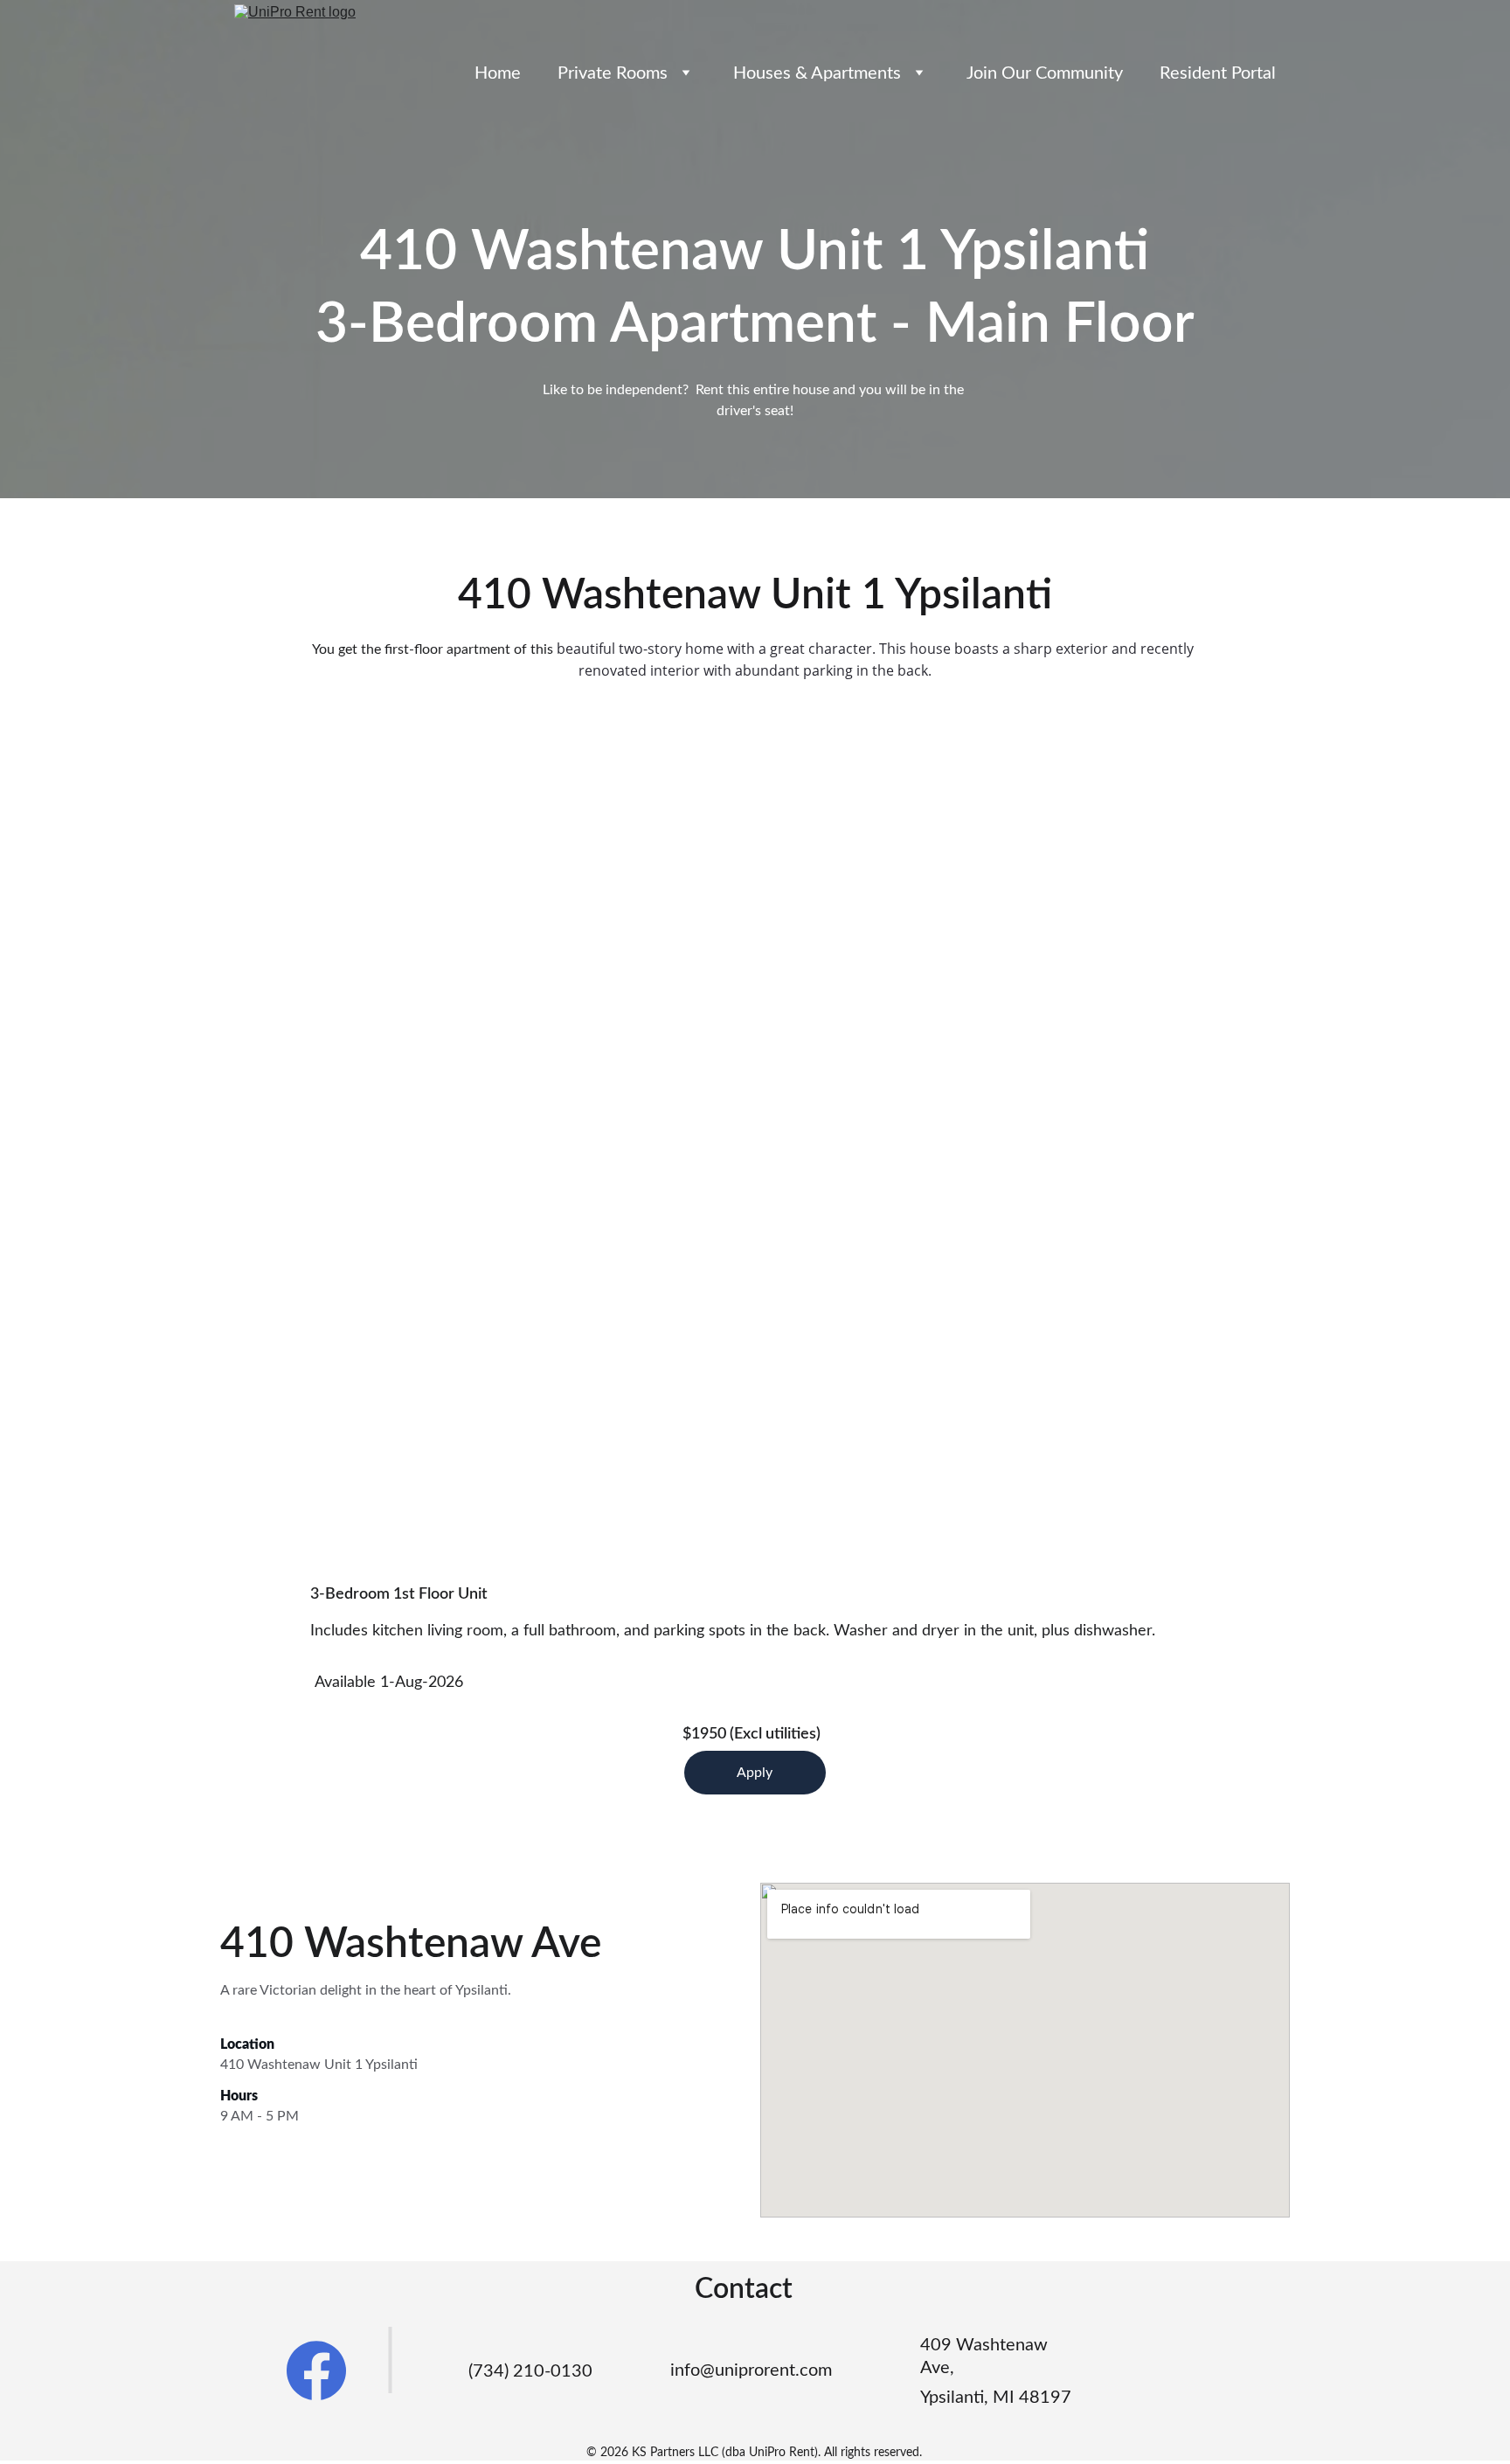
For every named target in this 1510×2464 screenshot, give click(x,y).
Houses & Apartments (817, 73)
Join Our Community (1045, 73)
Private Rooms (613, 73)
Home (498, 73)
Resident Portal (1218, 73)
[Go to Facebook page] (316, 2370)
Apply (755, 1773)
